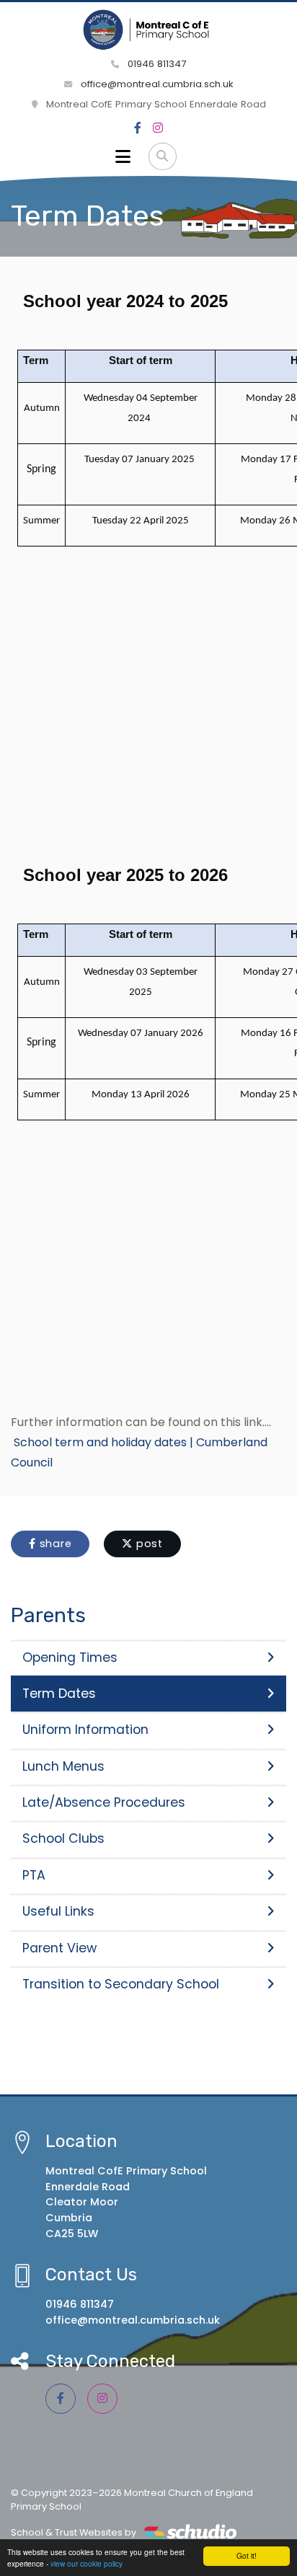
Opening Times (70, 1657)
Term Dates (59, 1694)
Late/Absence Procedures (104, 1802)
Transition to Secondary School (121, 1984)
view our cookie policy (87, 2563)
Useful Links (58, 1911)
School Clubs (63, 1838)
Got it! (247, 2555)
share (54, 1544)
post (148, 1544)
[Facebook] (138, 128)
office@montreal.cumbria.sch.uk (156, 84)
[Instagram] (158, 128)
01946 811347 (155, 64)
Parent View (59, 1948)
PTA (34, 1875)
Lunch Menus (63, 1766)
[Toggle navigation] (123, 156)
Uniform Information (85, 1730)
